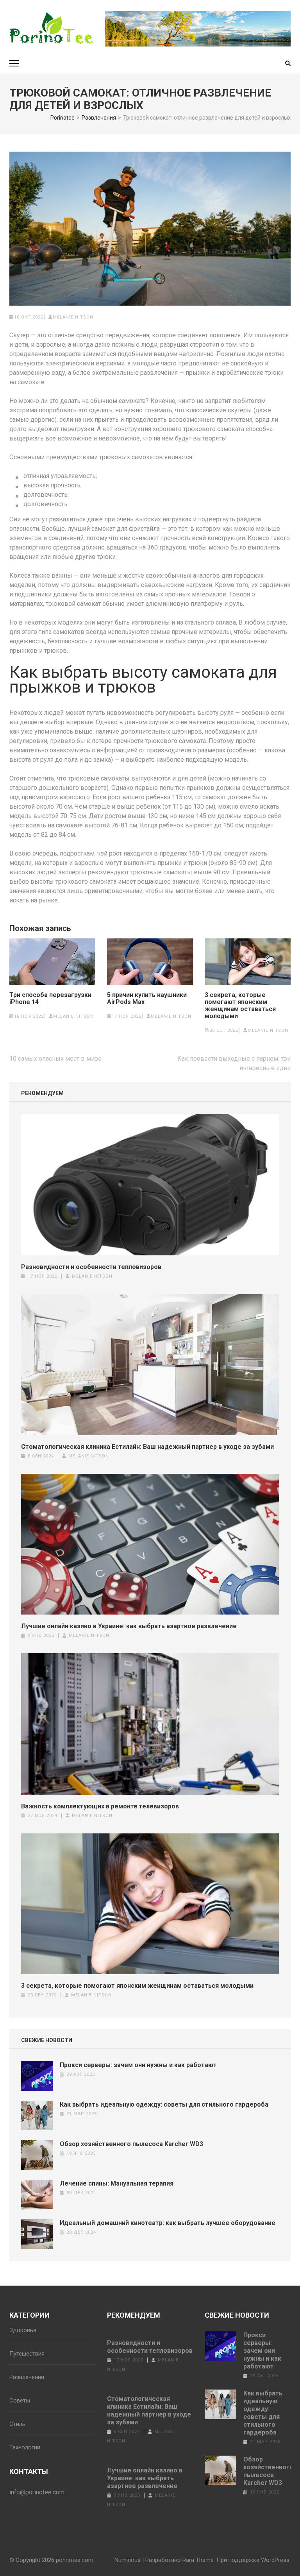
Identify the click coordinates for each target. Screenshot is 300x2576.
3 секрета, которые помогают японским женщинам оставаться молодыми (240, 1006)
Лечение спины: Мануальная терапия (117, 2183)
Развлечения (27, 2377)
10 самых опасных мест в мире (55, 1059)
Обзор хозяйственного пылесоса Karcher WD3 (131, 2144)
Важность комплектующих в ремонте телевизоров (100, 1806)
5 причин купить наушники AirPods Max (147, 999)
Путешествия (27, 2354)
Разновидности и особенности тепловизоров (91, 1267)
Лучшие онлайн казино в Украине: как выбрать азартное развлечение (129, 1626)
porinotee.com (75, 2560)
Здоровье (23, 2330)
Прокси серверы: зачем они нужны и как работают (138, 2065)
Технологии (25, 2447)
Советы (20, 2401)
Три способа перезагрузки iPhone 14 (50, 999)
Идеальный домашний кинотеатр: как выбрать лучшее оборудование (168, 2223)
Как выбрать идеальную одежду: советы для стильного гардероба (164, 2104)
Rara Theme (198, 2560)
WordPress (275, 2560)
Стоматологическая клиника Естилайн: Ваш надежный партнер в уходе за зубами (147, 1447)
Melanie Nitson (73, 317)
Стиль (17, 2424)
